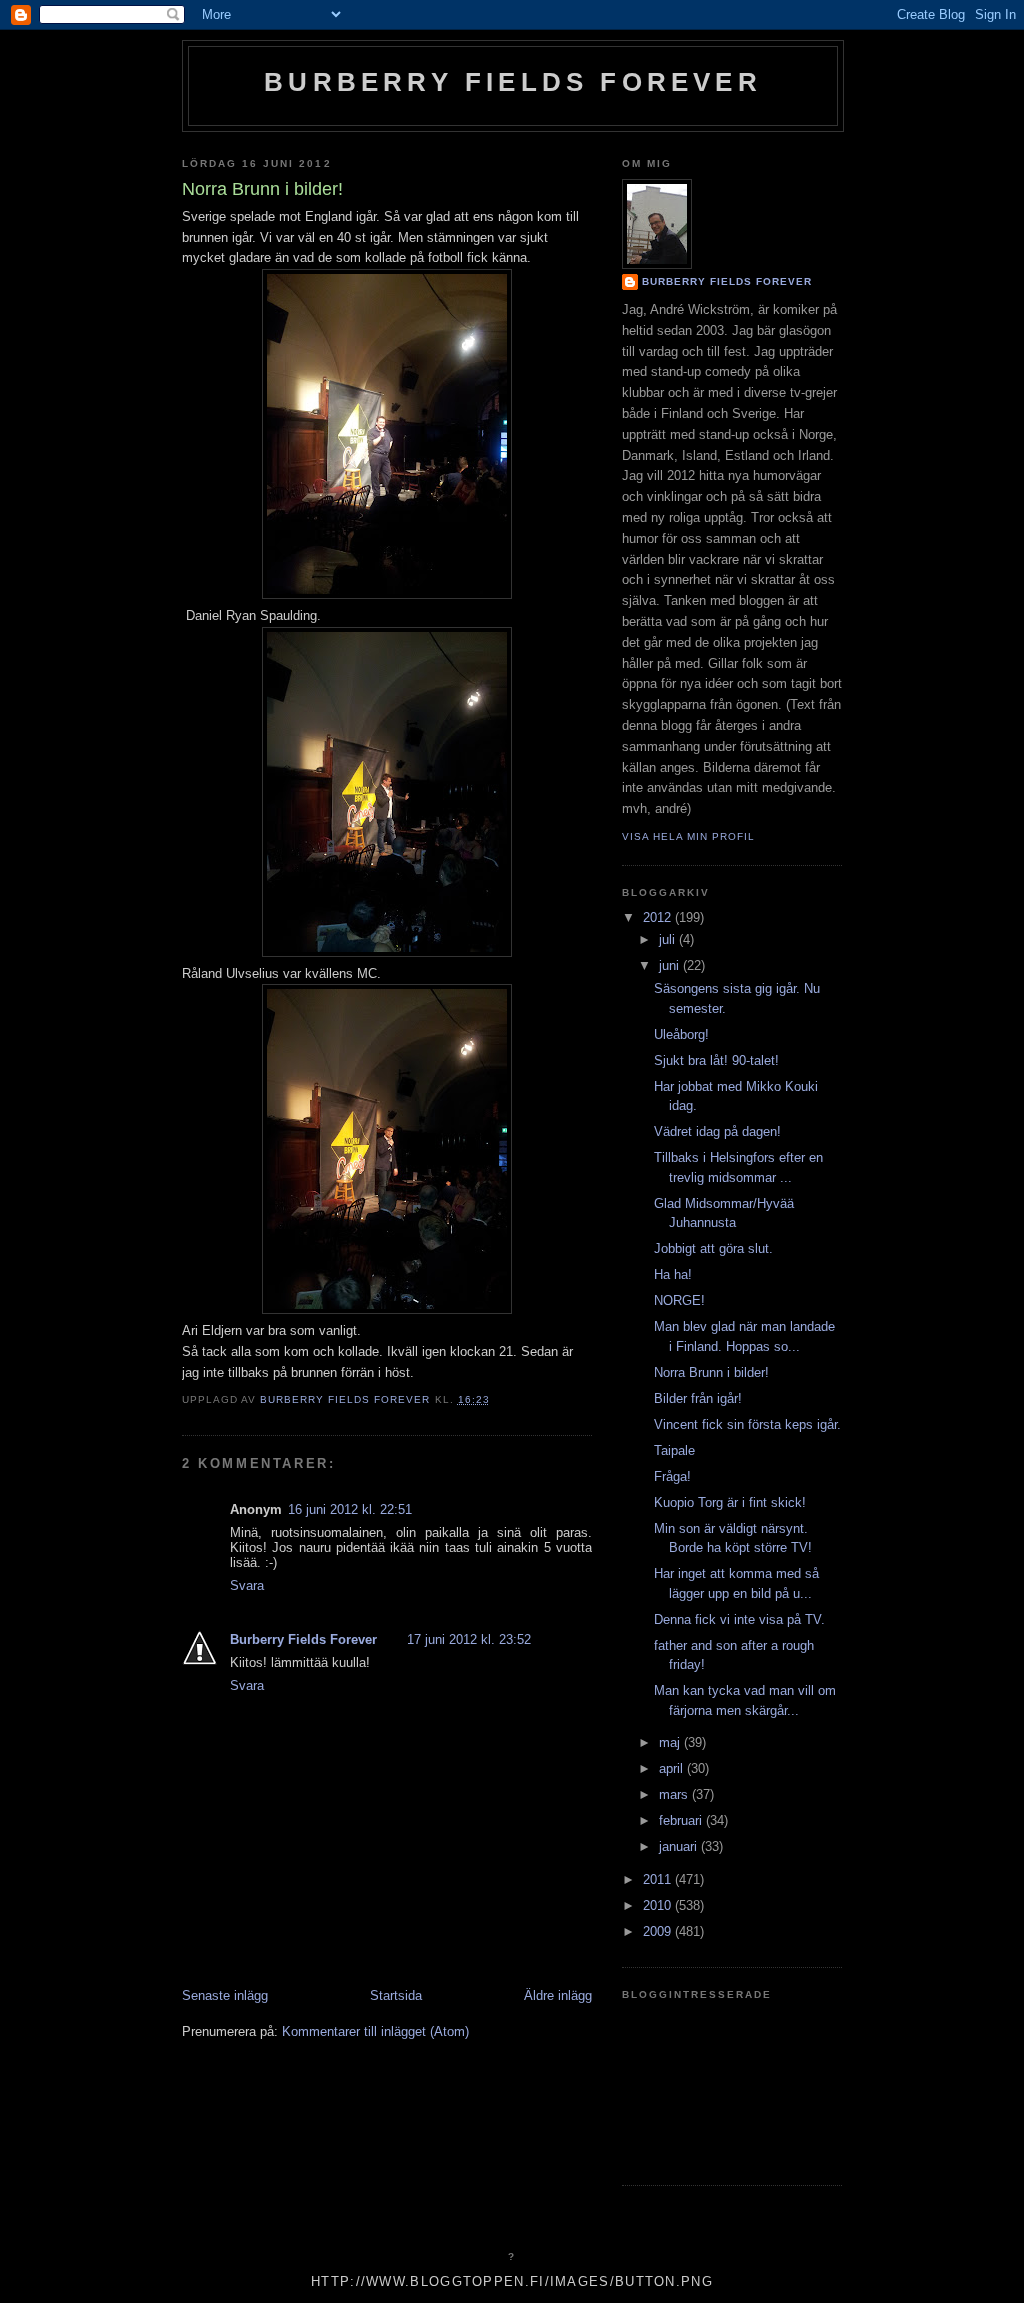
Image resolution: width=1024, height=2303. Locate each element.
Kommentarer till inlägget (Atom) (375, 2031)
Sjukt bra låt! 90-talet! (716, 1060)
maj (671, 1742)
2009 (659, 1931)
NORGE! (679, 1300)
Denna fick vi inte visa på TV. (739, 1619)
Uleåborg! (681, 1034)
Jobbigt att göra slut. (713, 1248)
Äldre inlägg (558, 1995)
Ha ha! (673, 1274)
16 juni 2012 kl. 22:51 (350, 1509)
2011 (659, 1879)
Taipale (674, 1450)
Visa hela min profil (688, 836)
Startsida (396, 1995)
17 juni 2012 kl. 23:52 (469, 1639)
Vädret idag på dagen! (717, 1131)
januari (680, 1846)
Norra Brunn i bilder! (711, 1372)
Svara (247, 1585)
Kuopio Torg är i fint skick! (730, 1502)
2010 (659, 1905)
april (673, 1768)
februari (682, 1820)
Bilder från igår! (698, 1398)
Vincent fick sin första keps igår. (747, 1424)
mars (675, 1794)
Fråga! (672, 1476)
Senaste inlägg (225, 1995)
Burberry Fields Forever (513, 82)
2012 (659, 917)
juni (671, 965)
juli (669, 939)
